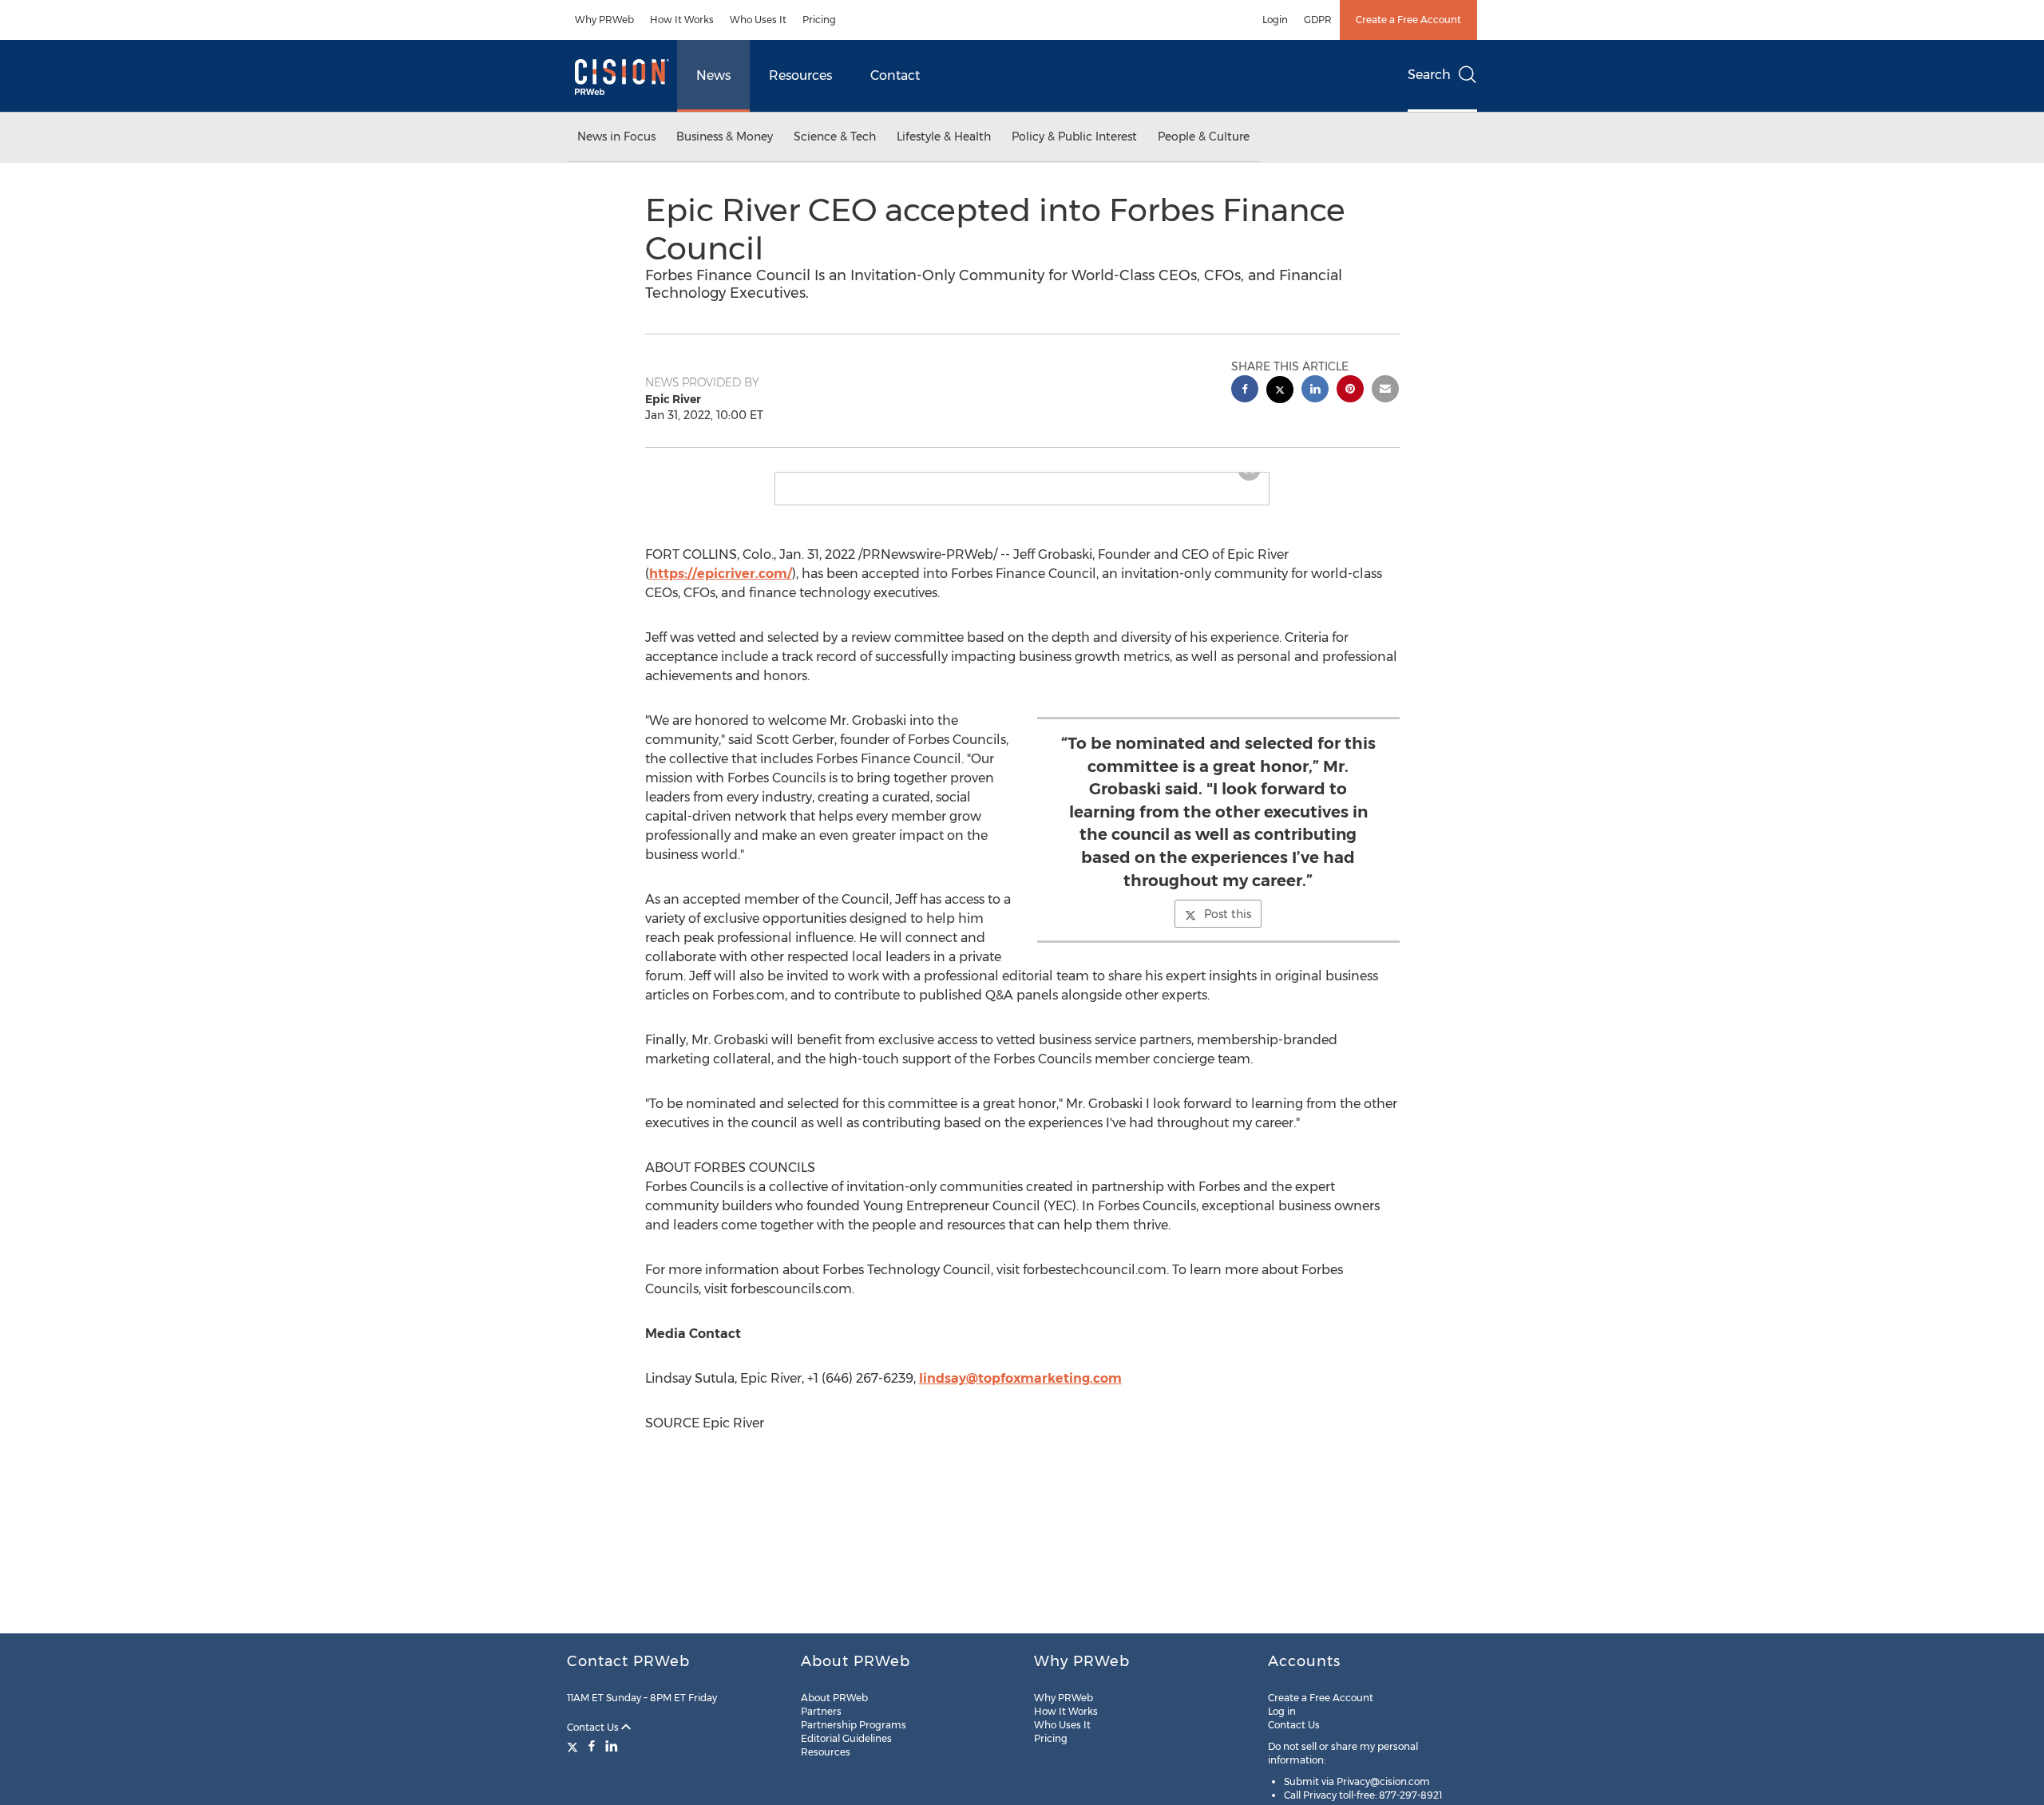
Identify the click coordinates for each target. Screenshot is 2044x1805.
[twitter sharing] (1280, 392)
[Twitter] (574, 1746)
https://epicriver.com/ (721, 586)
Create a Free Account (1408, 20)
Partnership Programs (854, 1725)
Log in (1282, 1711)
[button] (1022, 479)
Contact (895, 75)
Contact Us (594, 1727)
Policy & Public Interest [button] (1074, 137)
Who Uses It (758, 20)
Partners (821, 1711)
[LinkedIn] (612, 1746)
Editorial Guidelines (846, 1738)
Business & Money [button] (725, 137)
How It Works (682, 20)
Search (1429, 75)
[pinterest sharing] (1350, 391)
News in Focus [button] (616, 137)
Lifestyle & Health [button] (944, 137)
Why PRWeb (604, 20)
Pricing (819, 20)
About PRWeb (834, 1698)
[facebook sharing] (1245, 391)
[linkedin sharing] (1315, 391)
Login (1275, 20)
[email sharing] (1385, 391)
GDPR (1318, 20)
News (713, 75)
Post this (1228, 927)
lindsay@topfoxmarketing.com (1020, 1391)
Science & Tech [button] (835, 137)
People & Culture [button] (1204, 137)
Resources (800, 75)
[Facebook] (592, 1746)
